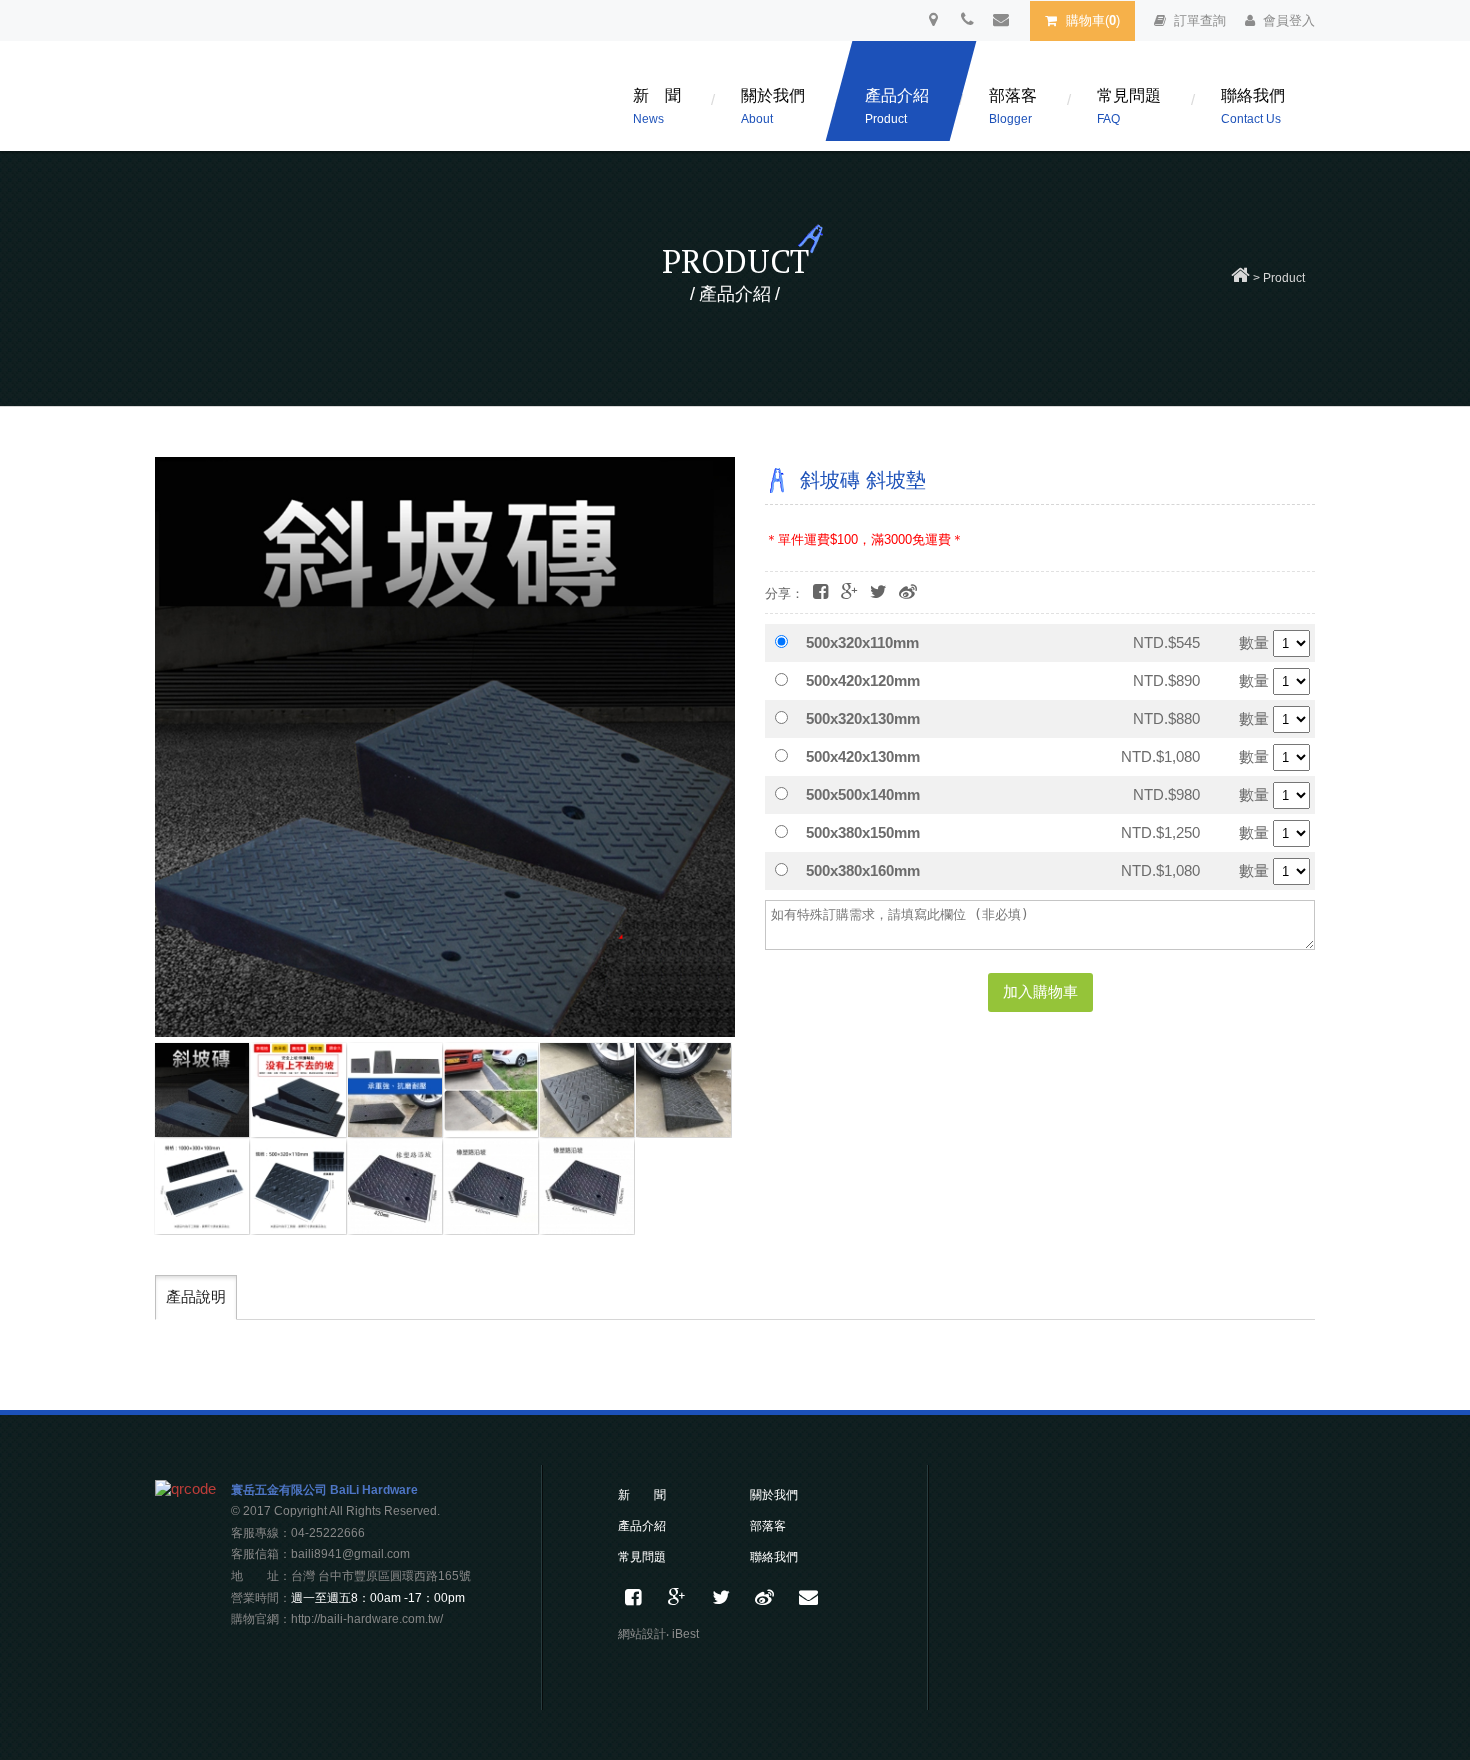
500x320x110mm (862, 642)
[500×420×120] (491, 1186)
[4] (491, 1090)
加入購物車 (1040, 991)
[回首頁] (1240, 278)
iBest (685, 1634)
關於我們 (773, 106)
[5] (395, 1090)
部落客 (1013, 106)
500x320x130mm (863, 718)
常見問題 (1129, 106)
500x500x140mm (863, 794)
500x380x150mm (863, 832)
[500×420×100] (395, 1186)
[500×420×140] (587, 1186)
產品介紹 (897, 106)
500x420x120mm (863, 680)
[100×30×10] (202, 1186)
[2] (298, 1090)
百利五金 (330, 101)
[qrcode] (185, 1488)
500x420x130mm (863, 756)
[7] (683, 1090)
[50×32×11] (298, 1186)
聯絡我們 (1253, 106)
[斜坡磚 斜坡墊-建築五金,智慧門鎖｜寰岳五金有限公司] (878, 592)
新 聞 (657, 106)
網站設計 (642, 1634)
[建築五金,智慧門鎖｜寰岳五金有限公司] (721, 1598)
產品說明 (196, 1296)
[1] (202, 1090)
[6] (587, 1090)
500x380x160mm (863, 870)
